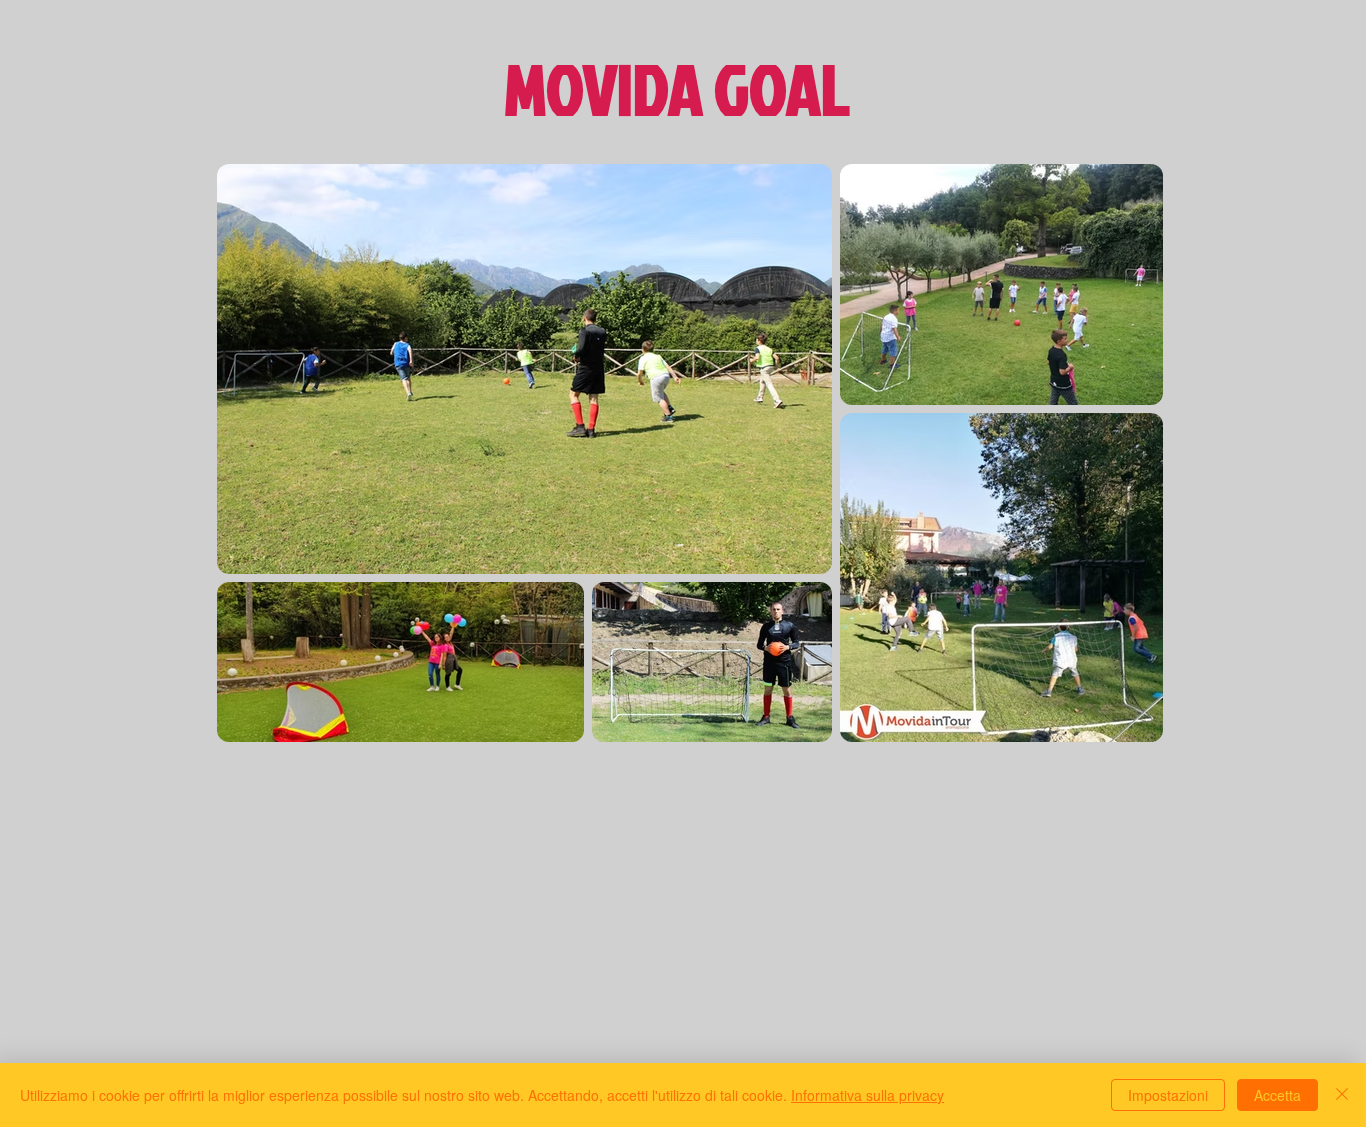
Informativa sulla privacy (867, 1095)
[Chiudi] (1342, 1095)
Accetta (1277, 1095)
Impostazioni (1168, 1095)
